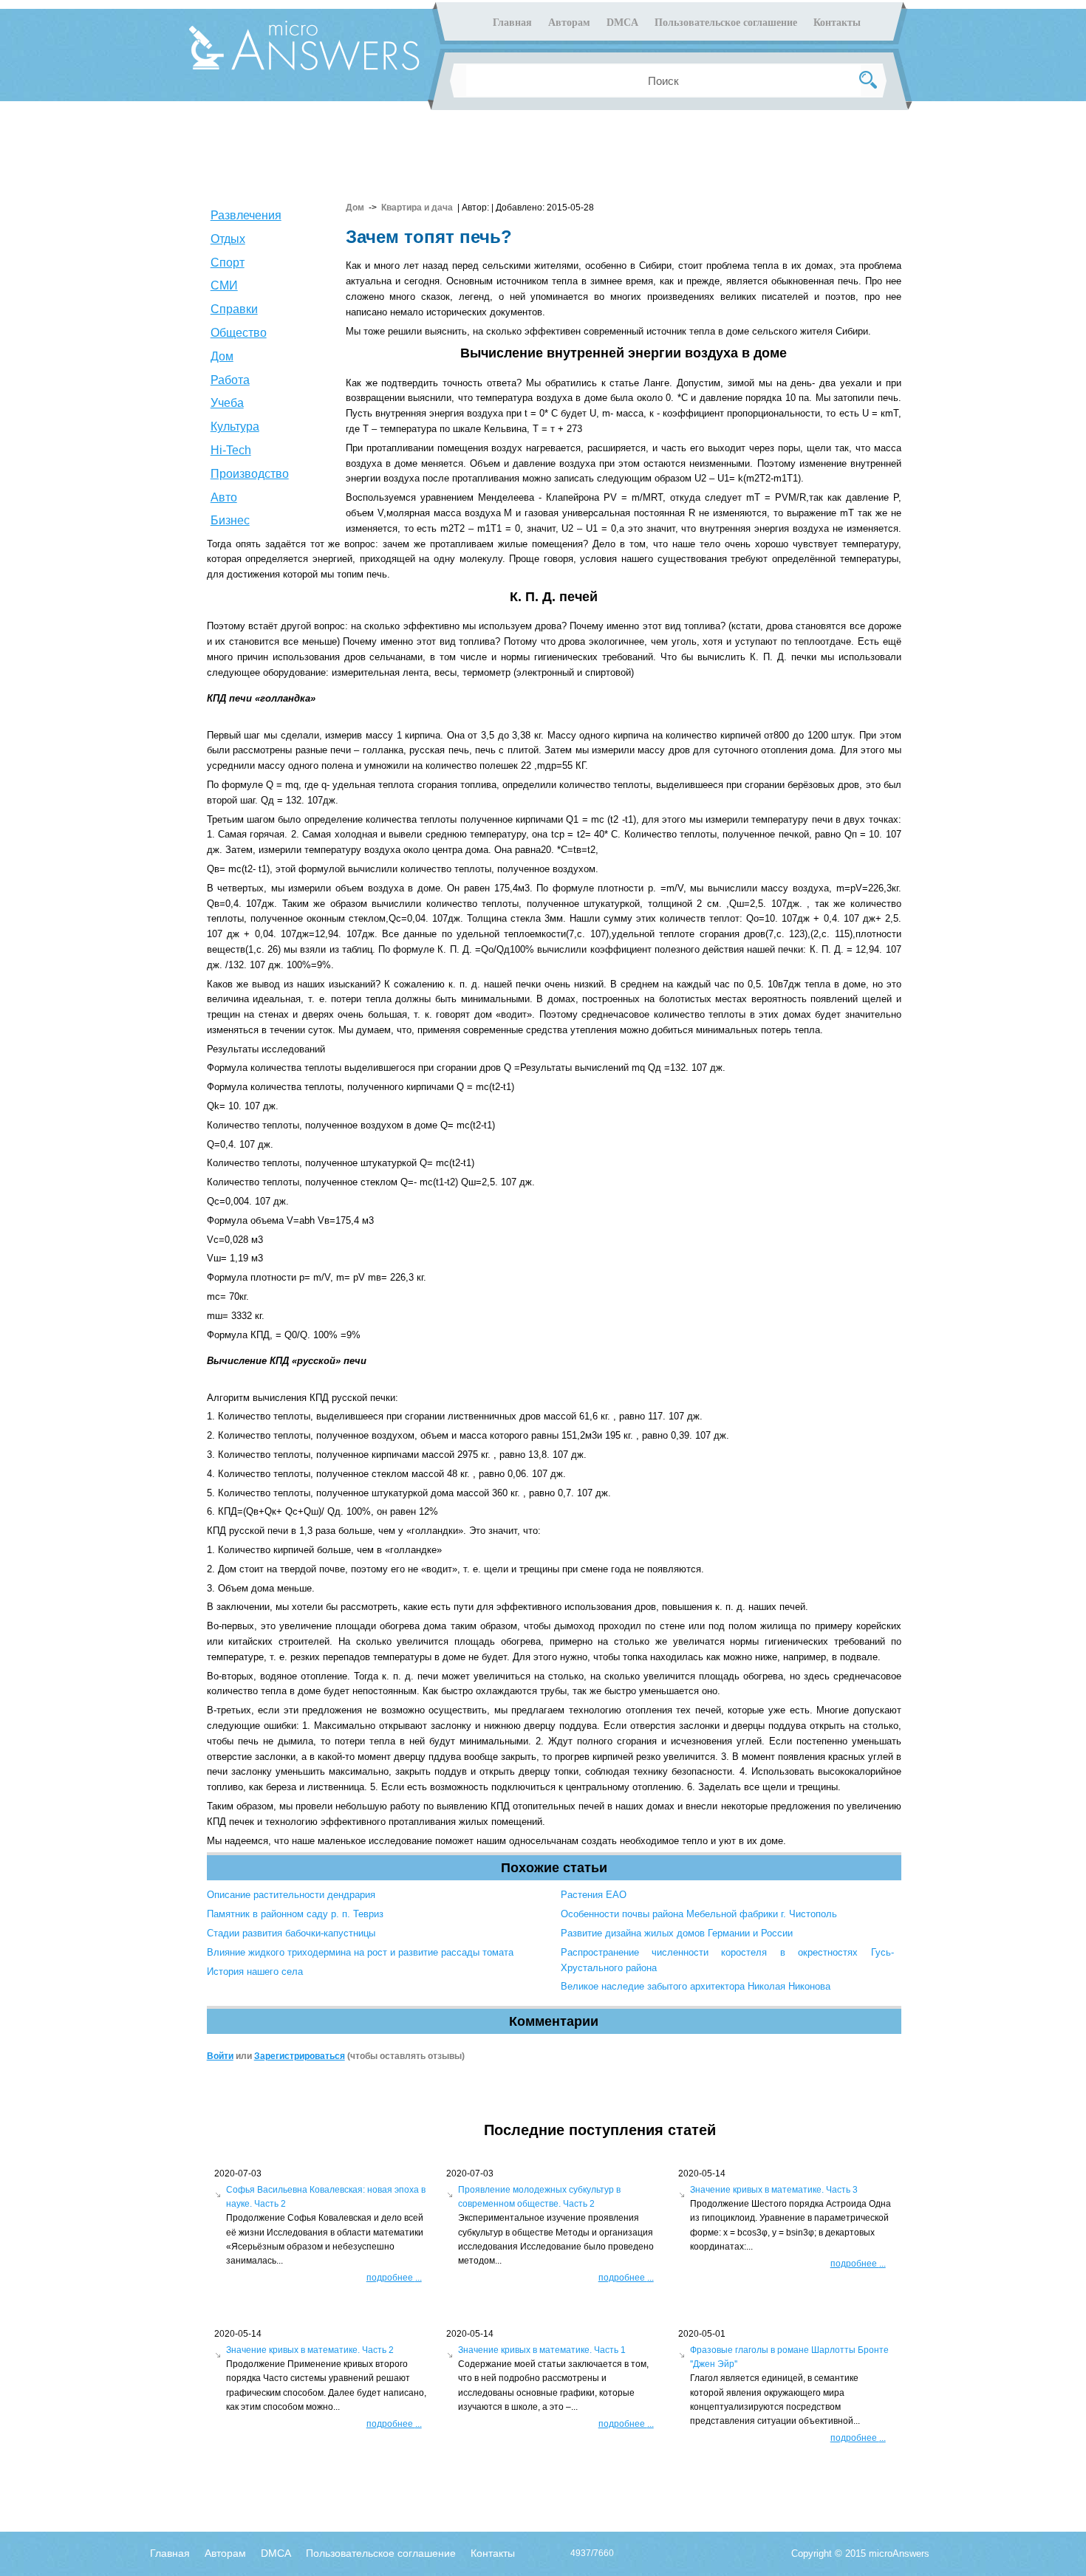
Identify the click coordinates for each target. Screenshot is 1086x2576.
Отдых (228, 239)
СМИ (224, 285)
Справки (234, 309)
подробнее (394, 2278)
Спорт (228, 263)
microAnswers (899, 2553)
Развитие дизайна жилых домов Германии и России (677, 1933)
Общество (239, 333)
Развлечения (246, 215)
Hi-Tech (231, 450)
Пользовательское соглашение (726, 23)
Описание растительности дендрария (291, 1895)
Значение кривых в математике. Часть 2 (310, 2350)
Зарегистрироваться (300, 2056)
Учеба (227, 403)
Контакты (837, 23)
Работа (230, 380)
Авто (224, 497)
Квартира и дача (417, 208)
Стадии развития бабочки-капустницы (291, 1933)
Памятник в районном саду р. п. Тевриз (295, 1914)
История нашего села (255, 1972)
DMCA (622, 23)
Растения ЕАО (594, 1895)
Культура (235, 427)
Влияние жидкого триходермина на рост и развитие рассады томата (360, 1952)
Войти (220, 2056)
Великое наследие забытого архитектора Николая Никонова (696, 1986)
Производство (250, 474)
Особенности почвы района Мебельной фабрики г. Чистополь (699, 1914)
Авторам (569, 23)
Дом (222, 356)
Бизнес (230, 520)
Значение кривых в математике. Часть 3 (774, 2190)
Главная (512, 23)
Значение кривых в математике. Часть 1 (542, 2350)
